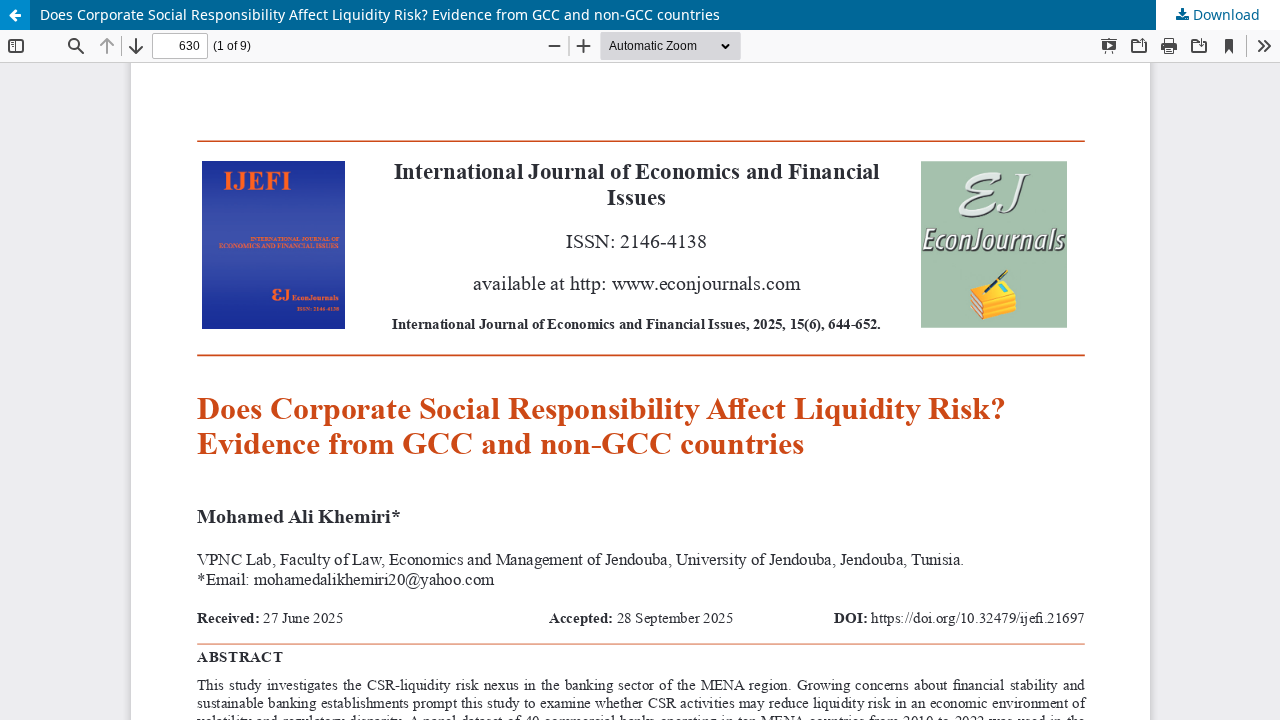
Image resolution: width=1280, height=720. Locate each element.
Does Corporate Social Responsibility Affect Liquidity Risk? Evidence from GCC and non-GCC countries (380, 14)
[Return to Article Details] (15, 15)
